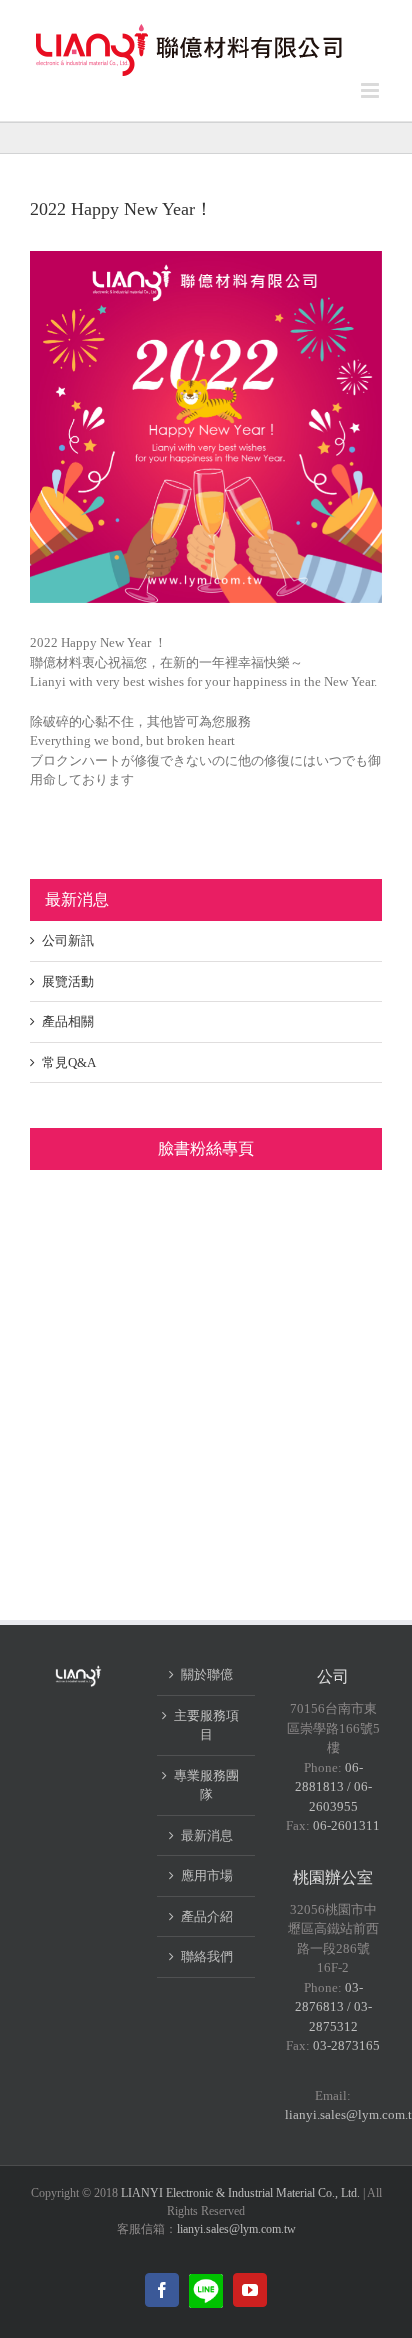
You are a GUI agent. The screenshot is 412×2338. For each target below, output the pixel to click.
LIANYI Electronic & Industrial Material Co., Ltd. (240, 2193)
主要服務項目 (206, 1725)
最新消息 (207, 1835)
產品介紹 (207, 1916)
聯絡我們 (207, 1956)
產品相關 (68, 1021)
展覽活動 (68, 981)
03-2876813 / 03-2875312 (333, 2007)
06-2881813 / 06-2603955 (333, 1787)
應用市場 (207, 1875)
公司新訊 (68, 940)
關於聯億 (207, 1674)
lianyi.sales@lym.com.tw (236, 2229)
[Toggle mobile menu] (371, 90)
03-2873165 (346, 2045)
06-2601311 (346, 1825)
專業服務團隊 (206, 1785)
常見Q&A (69, 1062)
